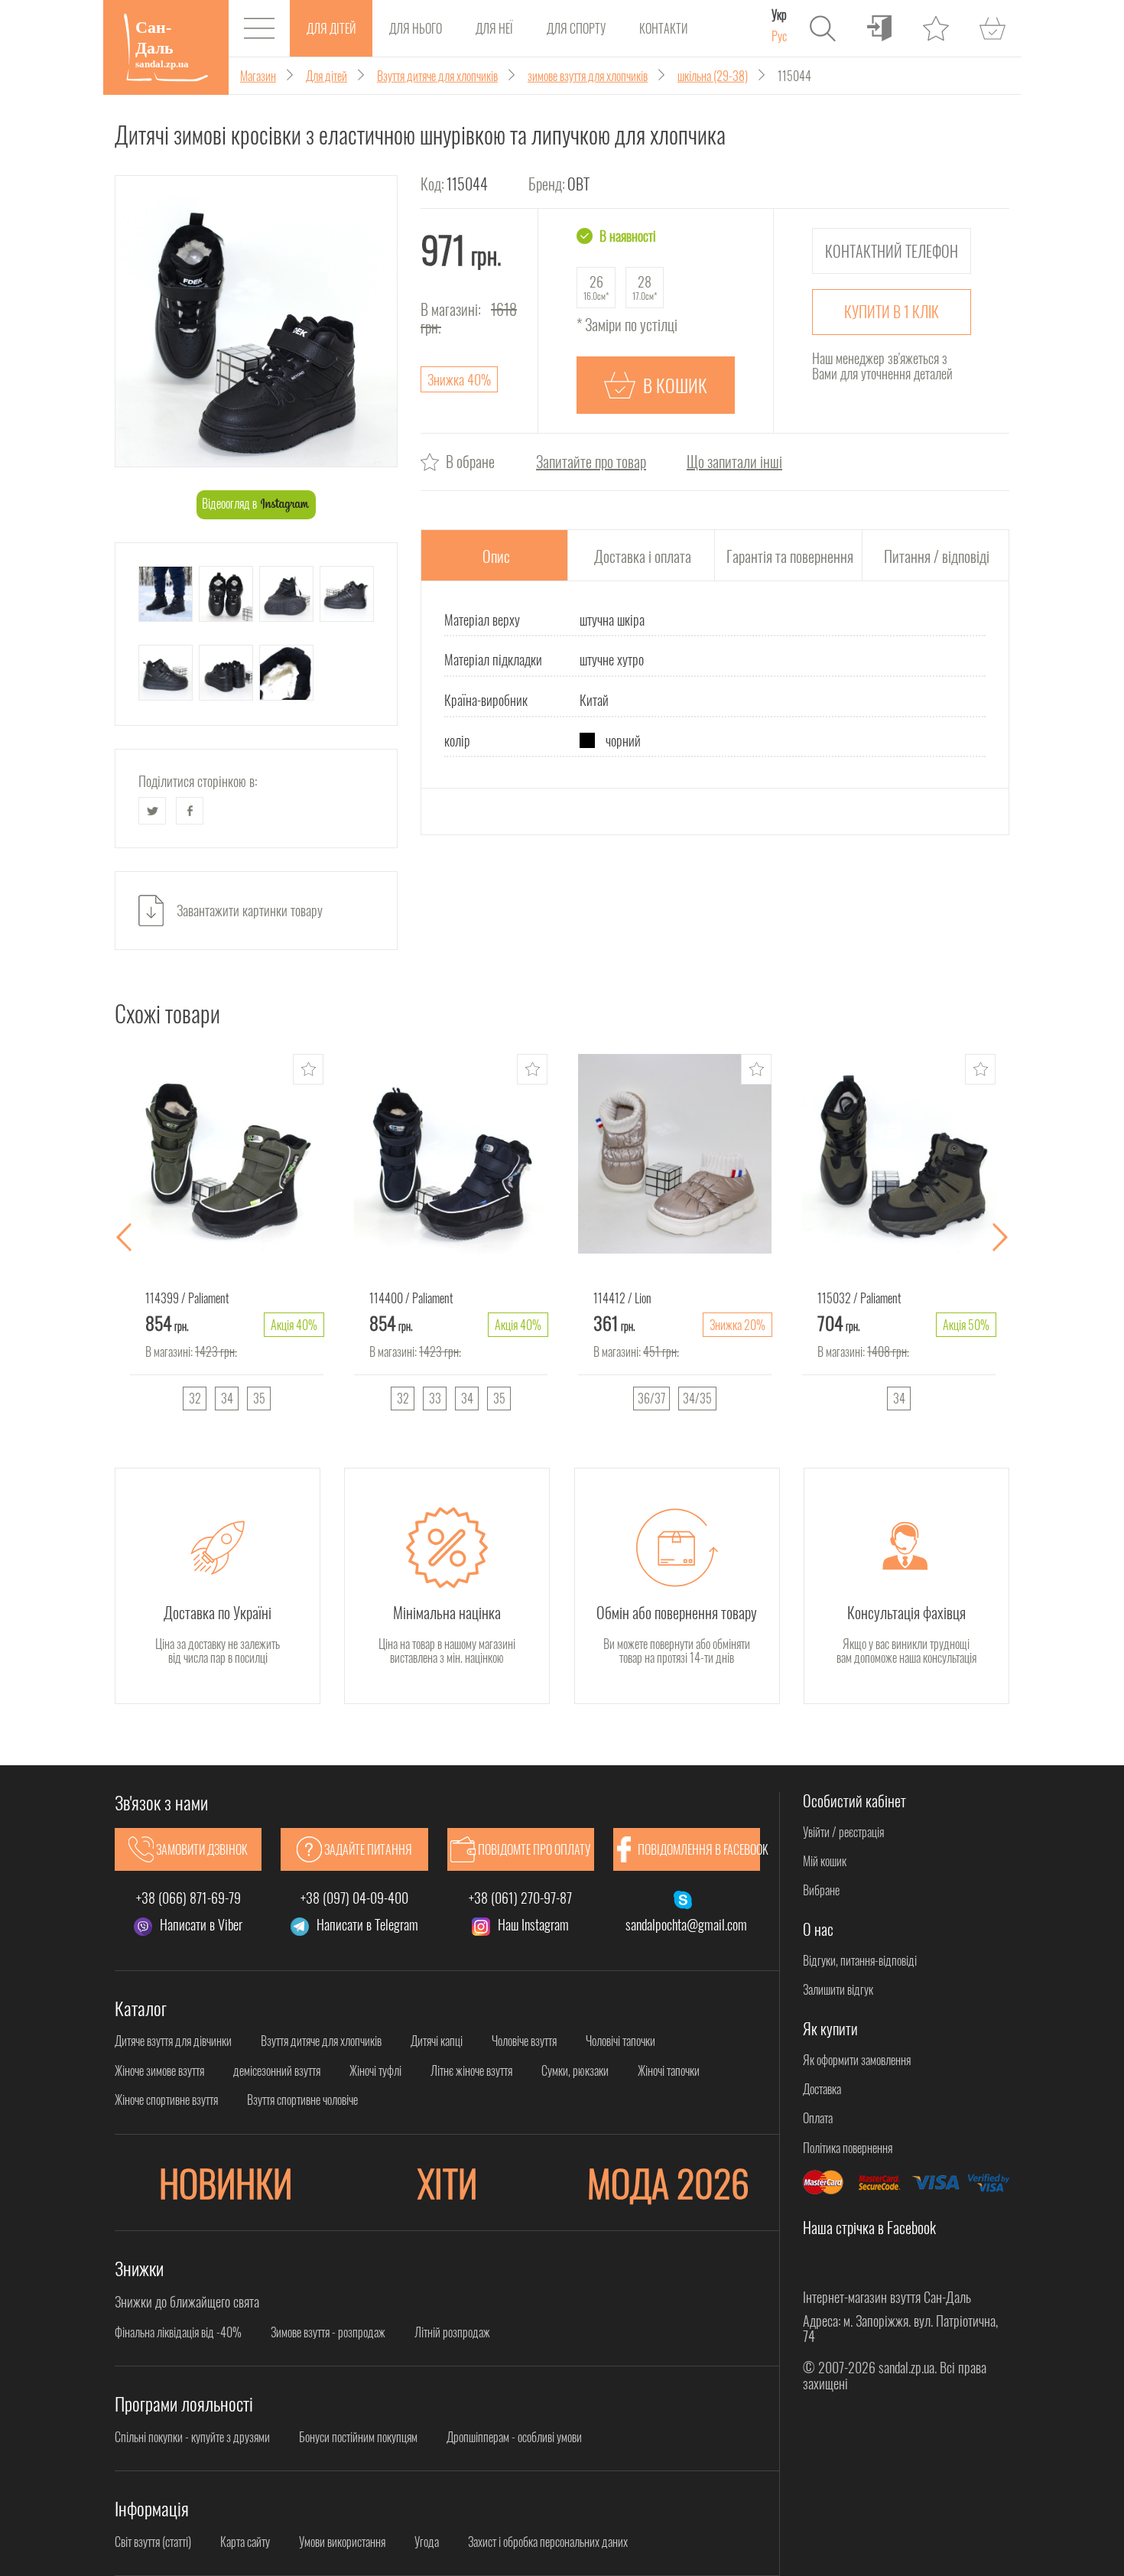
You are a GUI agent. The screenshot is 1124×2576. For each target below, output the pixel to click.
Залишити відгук (838, 1989)
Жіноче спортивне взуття (166, 2100)
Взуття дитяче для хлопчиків (321, 2041)
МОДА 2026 (668, 2182)
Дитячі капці (437, 2041)
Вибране (821, 1890)
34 (227, 1398)
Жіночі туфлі (375, 2070)
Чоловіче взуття (524, 2041)
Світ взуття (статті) (153, 2542)
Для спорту (576, 28)
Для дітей (331, 28)
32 (195, 1398)
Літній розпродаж (452, 2332)
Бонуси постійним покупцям (358, 2437)
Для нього (416, 28)
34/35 (697, 1398)
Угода (427, 2542)
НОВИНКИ (226, 2182)
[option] (227, 1238)
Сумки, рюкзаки (575, 2070)
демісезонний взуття (277, 2070)
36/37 (651, 1398)
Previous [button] (124, 1238)
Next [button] (1000, 1238)
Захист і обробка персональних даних (548, 2542)
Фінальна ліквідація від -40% (178, 2332)
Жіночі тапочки (669, 2070)
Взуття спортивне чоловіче (302, 2100)
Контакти (663, 28)
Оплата (818, 2118)
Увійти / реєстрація (843, 1832)
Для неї (494, 28)
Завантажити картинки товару (250, 910)
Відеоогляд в (231, 503)
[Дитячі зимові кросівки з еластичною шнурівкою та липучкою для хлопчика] (256, 322)
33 (435, 1398)
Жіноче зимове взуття (159, 2070)
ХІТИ (447, 2182)
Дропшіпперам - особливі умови (514, 2437)
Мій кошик (825, 1861)
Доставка (822, 2089)
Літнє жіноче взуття (471, 2070)
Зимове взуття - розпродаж (328, 2332)
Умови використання (342, 2542)
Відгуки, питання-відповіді (860, 1960)
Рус (779, 36)
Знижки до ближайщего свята (187, 2301)
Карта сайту (245, 2542)
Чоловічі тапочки (620, 2041)
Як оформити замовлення (857, 2060)
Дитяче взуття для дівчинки (173, 2041)
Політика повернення (848, 2148)
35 (259, 1398)
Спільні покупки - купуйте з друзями (192, 2437)
